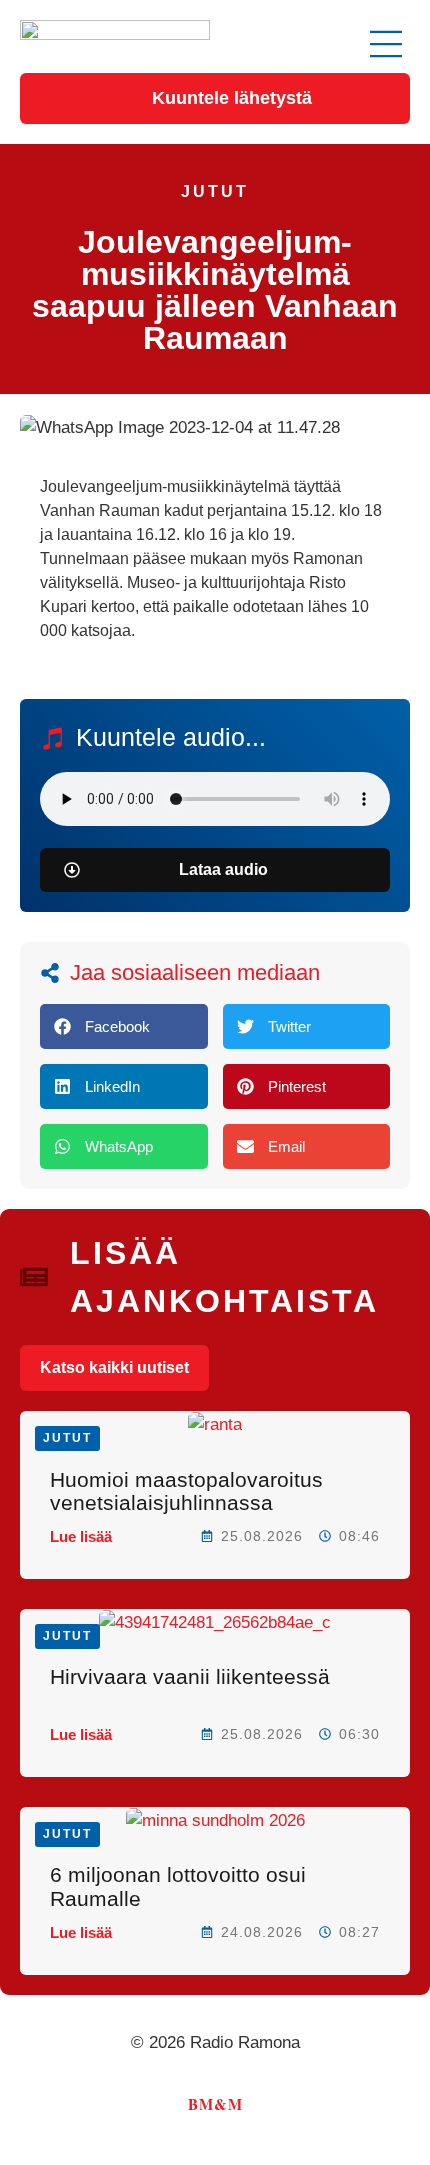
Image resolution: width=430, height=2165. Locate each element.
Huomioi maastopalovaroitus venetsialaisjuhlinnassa (186, 1491)
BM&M (215, 2104)
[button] (386, 46)
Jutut (215, 191)
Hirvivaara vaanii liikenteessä (190, 1676)
